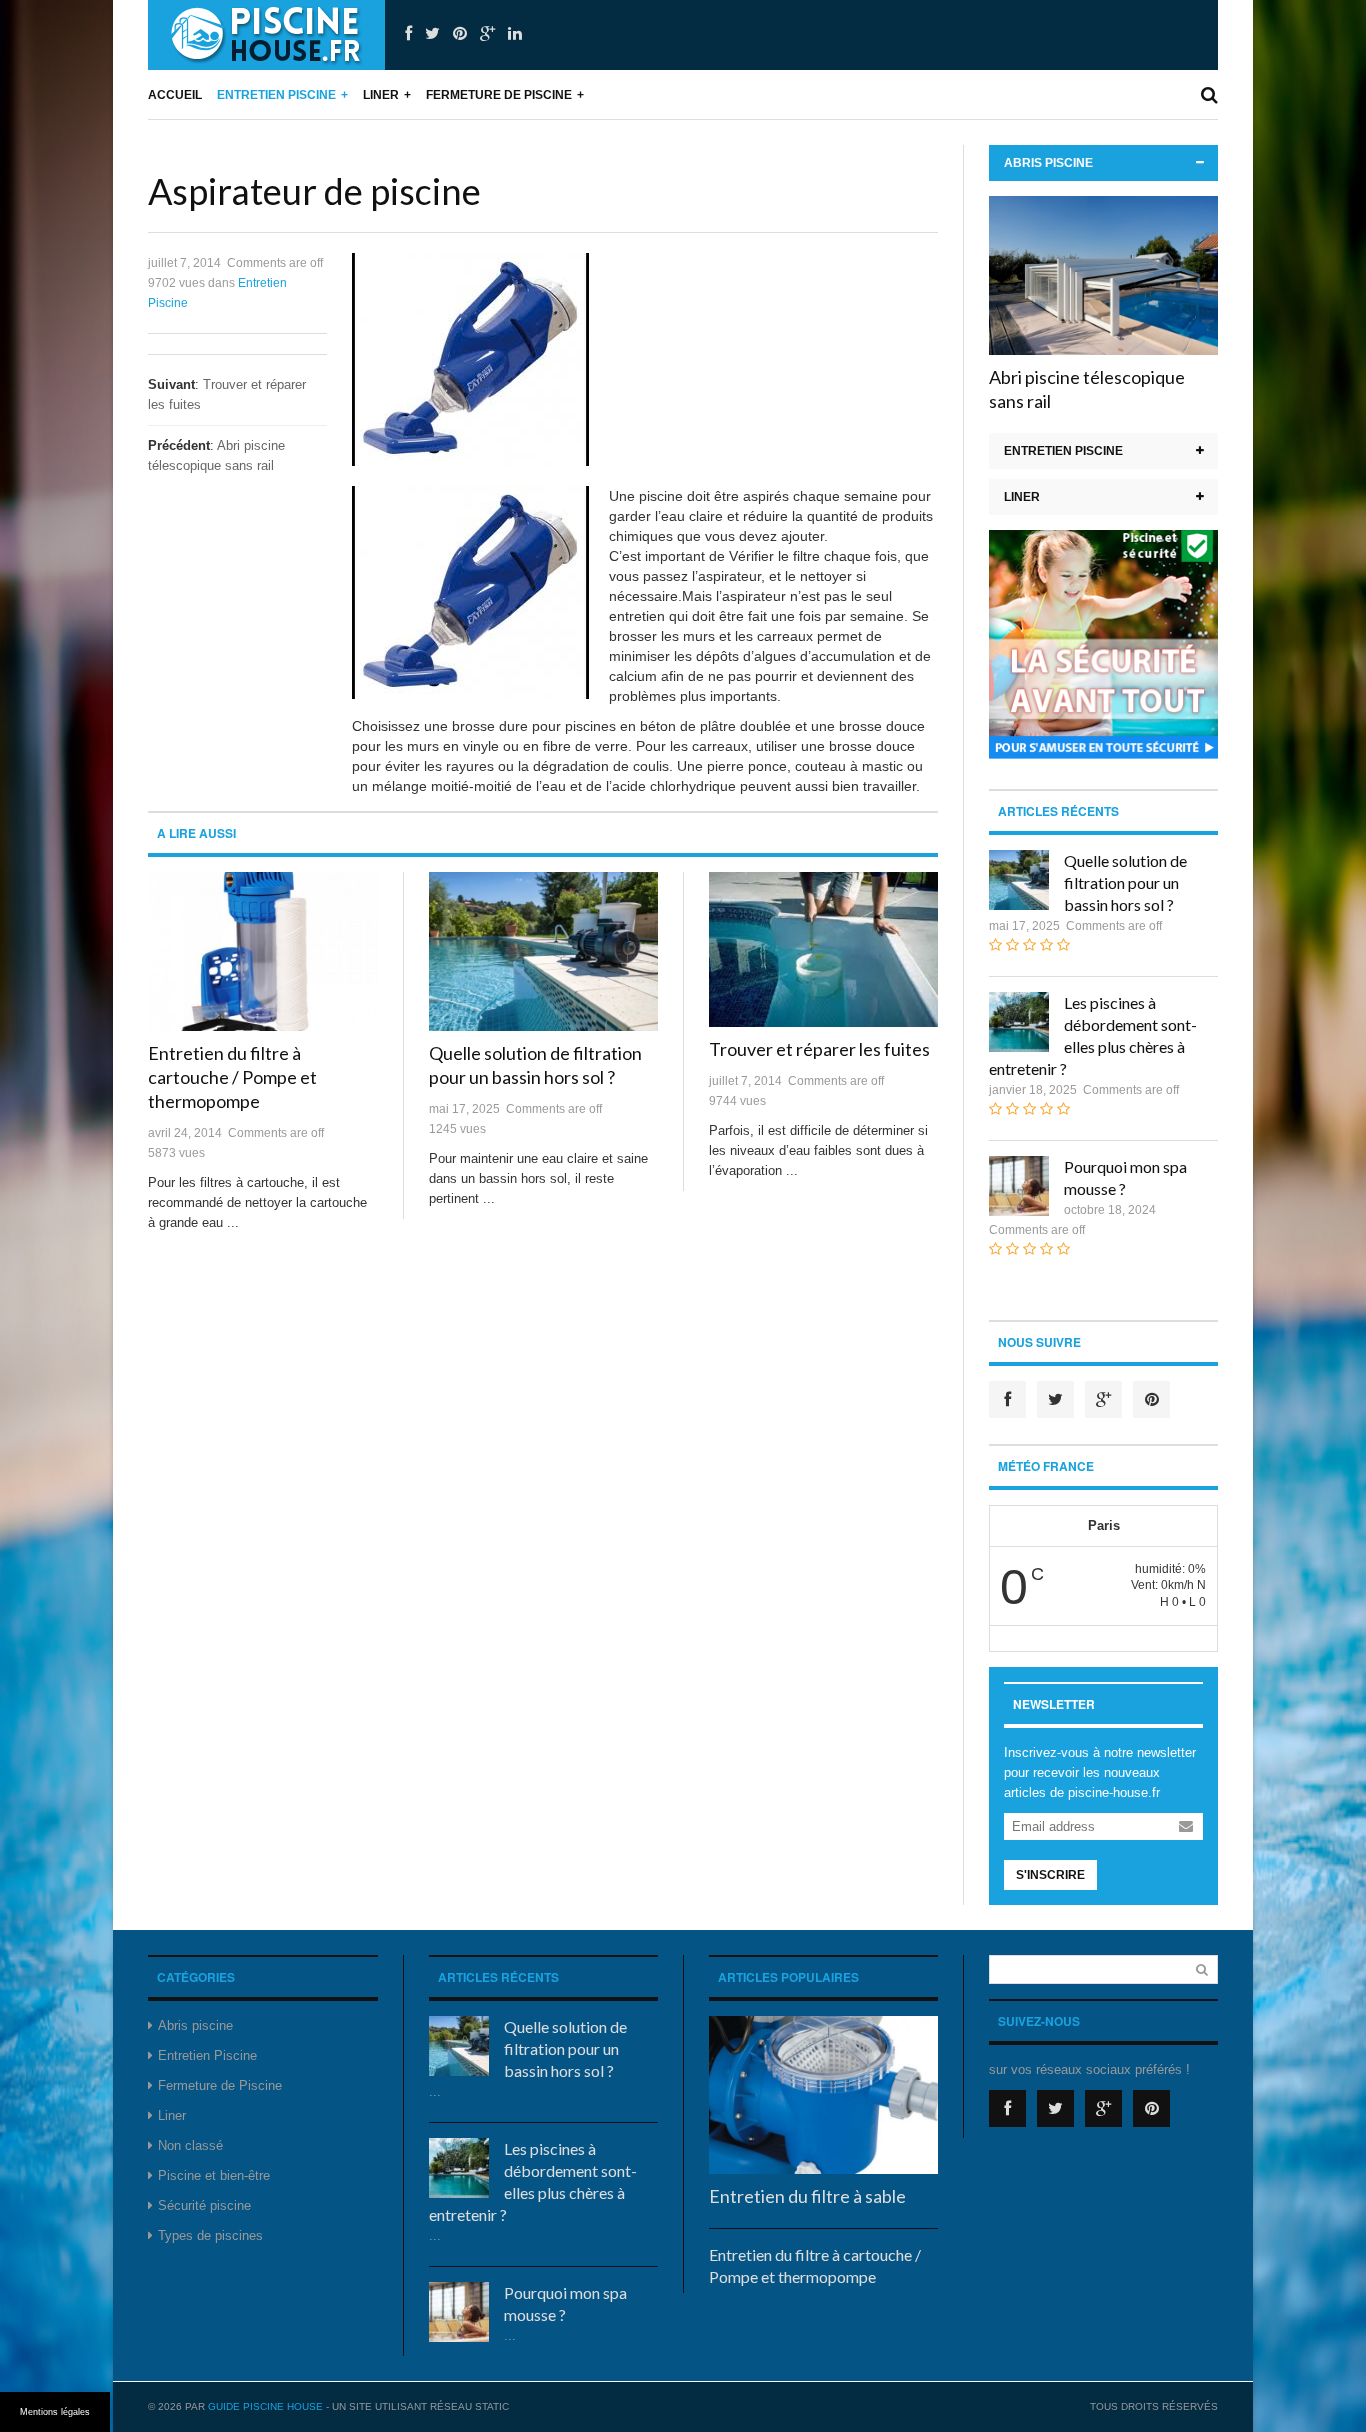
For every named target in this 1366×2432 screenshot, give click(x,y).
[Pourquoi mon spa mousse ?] (1019, 1186)
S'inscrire (1050, 1875)
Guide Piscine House (265, 2406)
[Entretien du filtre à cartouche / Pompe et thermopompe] (263, 951)
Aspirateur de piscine (314, 191)
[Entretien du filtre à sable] (823, 2095)
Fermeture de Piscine (499, 95)
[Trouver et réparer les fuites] (823, 949)
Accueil (175, 95)
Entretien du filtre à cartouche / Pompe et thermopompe (232, 1077)
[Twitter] (432, 34)
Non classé (190, 2145)
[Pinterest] (460, 34)
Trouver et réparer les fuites (819, 1049)
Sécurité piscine (204, 2205)
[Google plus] (487, 34)
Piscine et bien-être (214, 2175)
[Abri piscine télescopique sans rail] (1103, 275)
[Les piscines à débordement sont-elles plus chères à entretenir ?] (1019, 1022)
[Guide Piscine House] (266, 35)
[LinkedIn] (515, 34)
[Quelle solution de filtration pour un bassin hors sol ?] (543, 951)
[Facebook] (408, 34)
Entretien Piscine (276, 95)
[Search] (1209, 95)
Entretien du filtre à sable (807, 2196)
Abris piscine (1048, 163)
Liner (381, 95)
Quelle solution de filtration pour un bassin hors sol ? (1125, 882)
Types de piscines (210, 2235)
